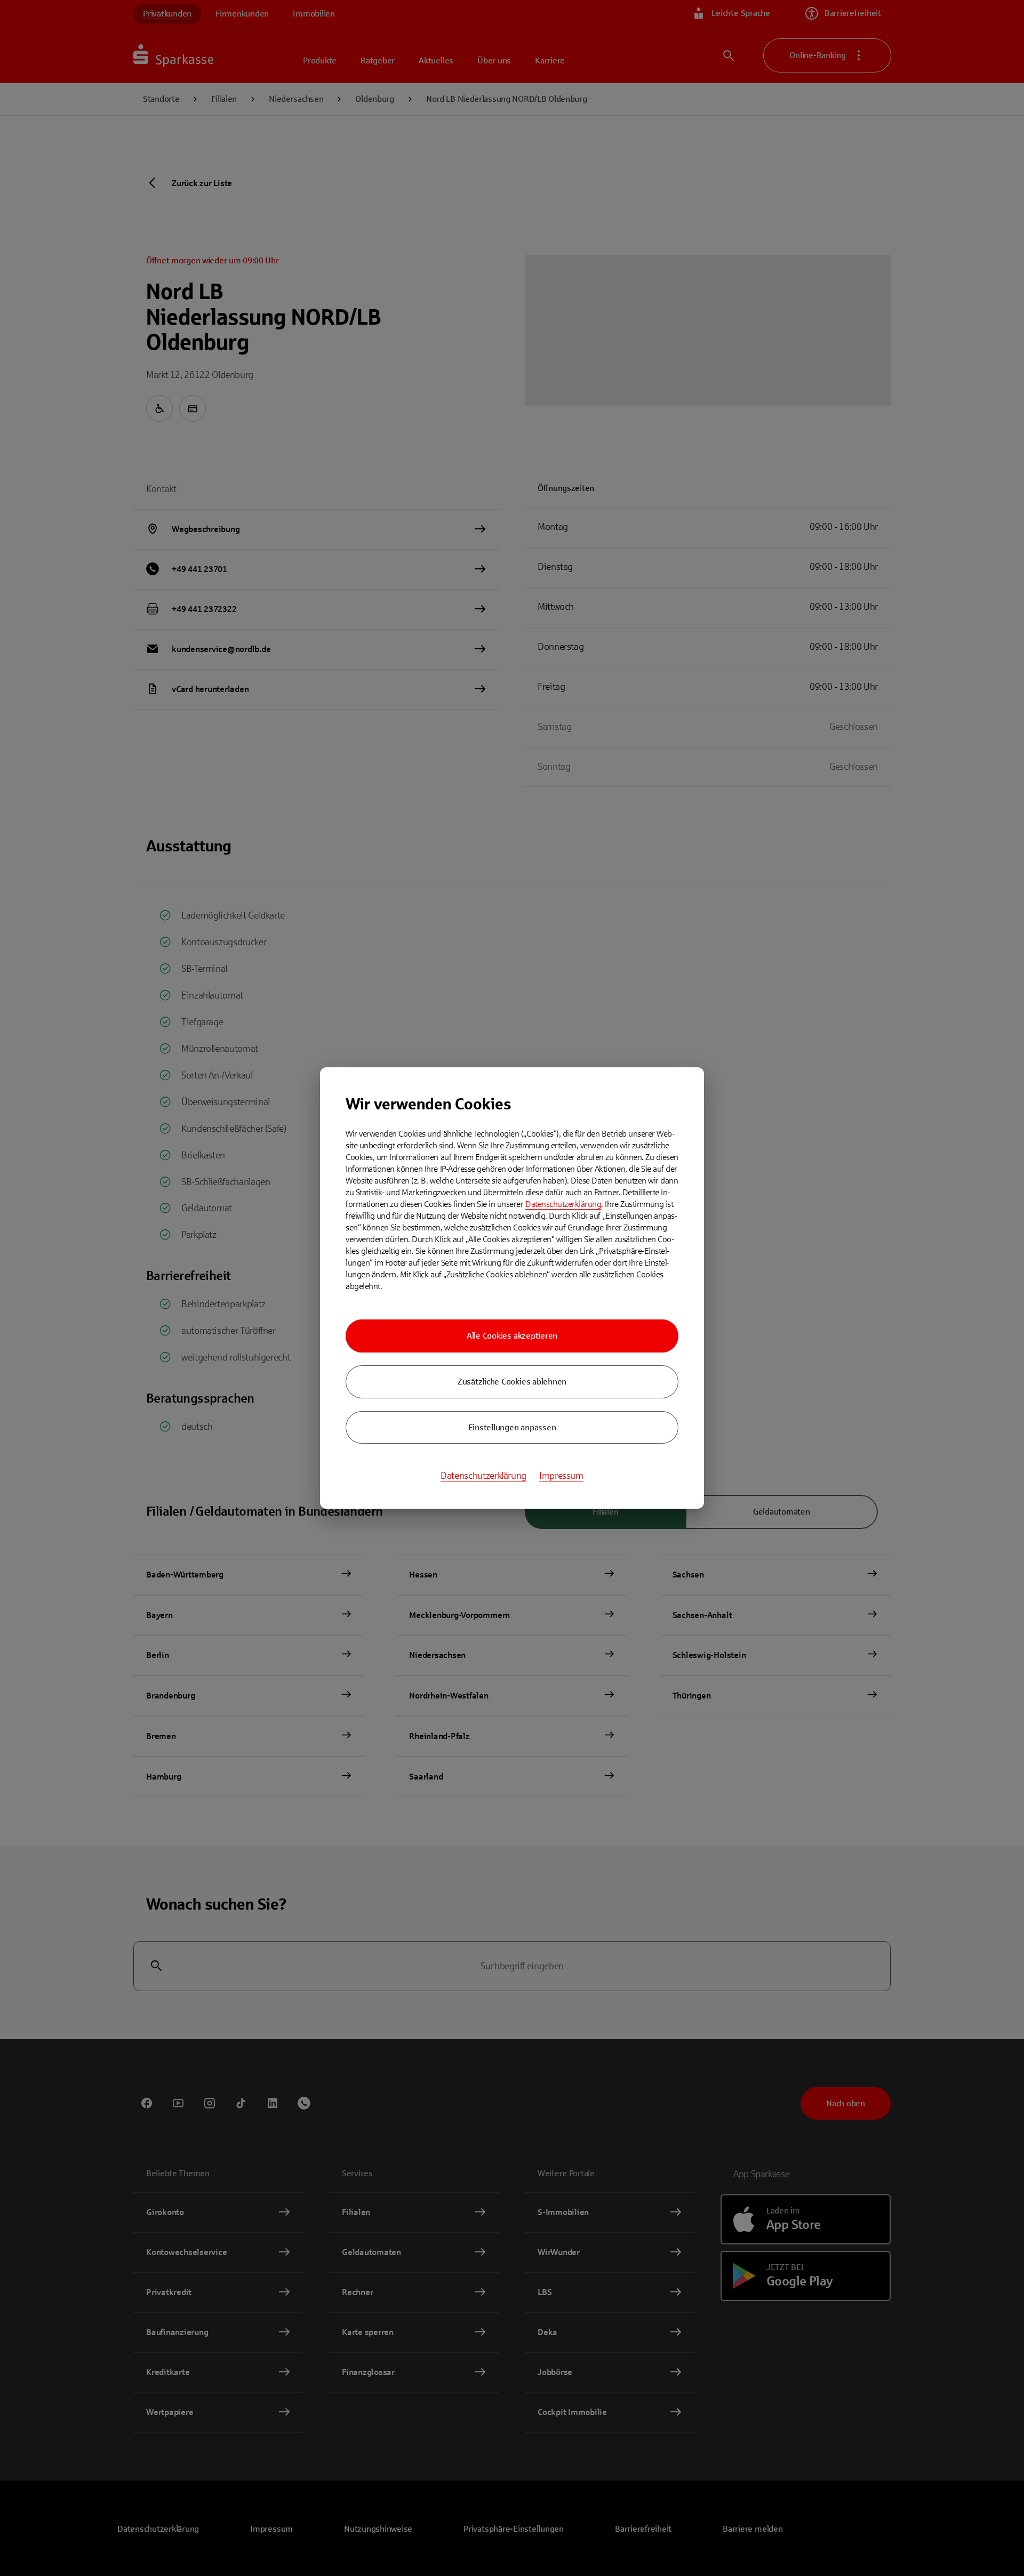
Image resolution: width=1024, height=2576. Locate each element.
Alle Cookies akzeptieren (512, 1336)
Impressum (561, 1476)
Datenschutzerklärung (563, 1204)
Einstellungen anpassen (512, 1427)
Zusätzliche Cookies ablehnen (512, 1382)
